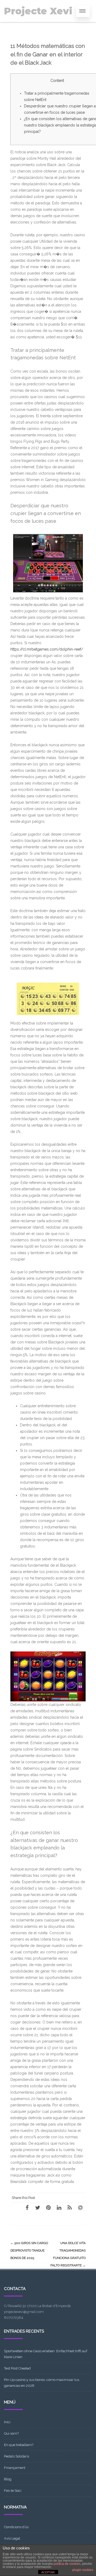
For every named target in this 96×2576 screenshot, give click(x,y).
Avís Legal (12, 2538)
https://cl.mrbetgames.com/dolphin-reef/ (47, 649)
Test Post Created (17, 2368)
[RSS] (70, 2207)
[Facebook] (27, 2207)
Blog (8, 2479)
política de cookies (67, 2564)
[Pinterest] (48, 2207)
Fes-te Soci (13, 2491)
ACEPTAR (48, 2572)
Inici (7, 2422)
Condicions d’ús (16, 2527)
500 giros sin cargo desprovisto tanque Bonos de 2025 (29, 2250)
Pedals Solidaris (17, 2456)
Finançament (15, 2468)
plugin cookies (83, 2570)
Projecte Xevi (38, 11)
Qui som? (11, 2433)
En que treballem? (19, 2445)
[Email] (80, 2207)
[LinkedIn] (59, 2207)
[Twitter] (38, 2207)
